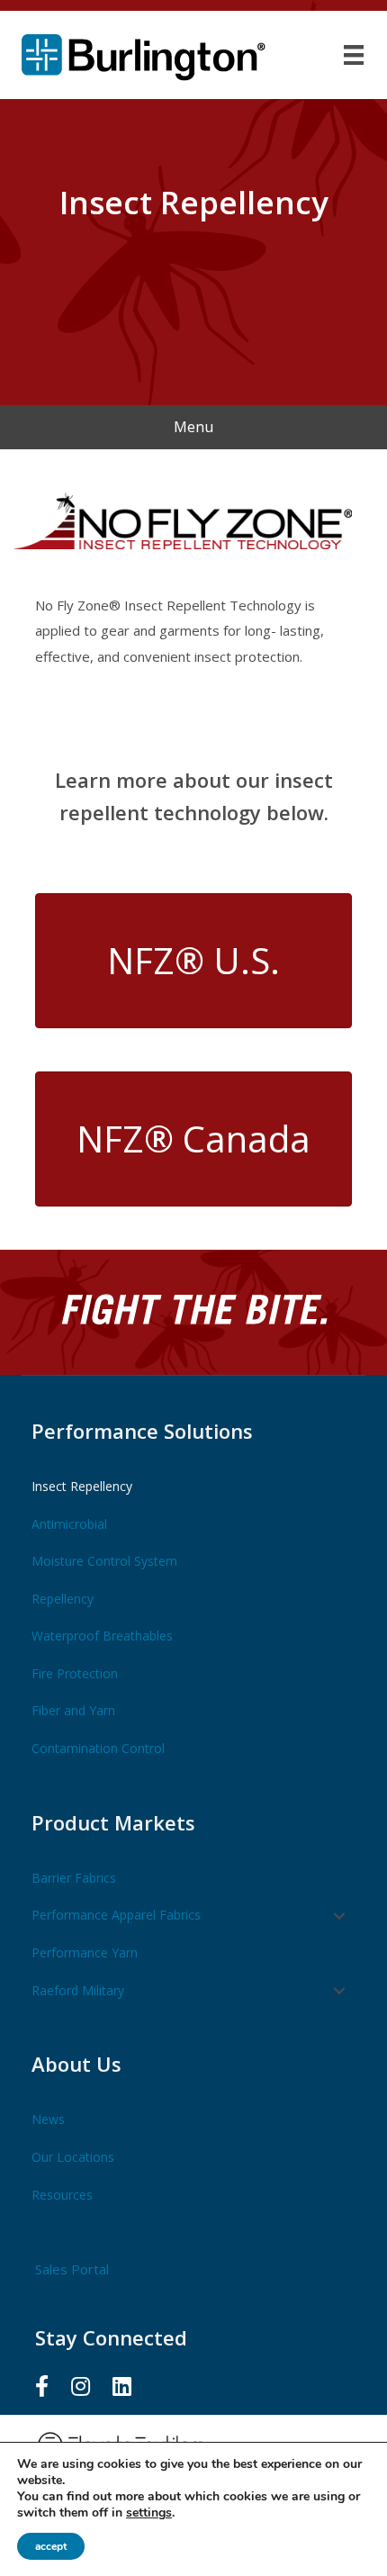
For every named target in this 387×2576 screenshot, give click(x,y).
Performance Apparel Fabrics (116, 1915)
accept (51, 2546)
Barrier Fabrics (74, 1878)
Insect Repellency (82, 1486)
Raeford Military (78, 1990)
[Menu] (354, 55)
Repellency (63, 1599)
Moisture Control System (104, 1561)
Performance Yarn (85, 1952)
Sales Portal (72, 2269)
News (48, 2119)
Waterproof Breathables (102, 1636)
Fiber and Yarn (73, 1710)
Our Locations (73, 2157)
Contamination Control (98, 1748)
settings (149, 2513)
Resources (62, 2195)
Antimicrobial (69, 1524)
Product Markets (113, 1822)
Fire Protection (75, 1673)
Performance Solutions (142, 1431)
